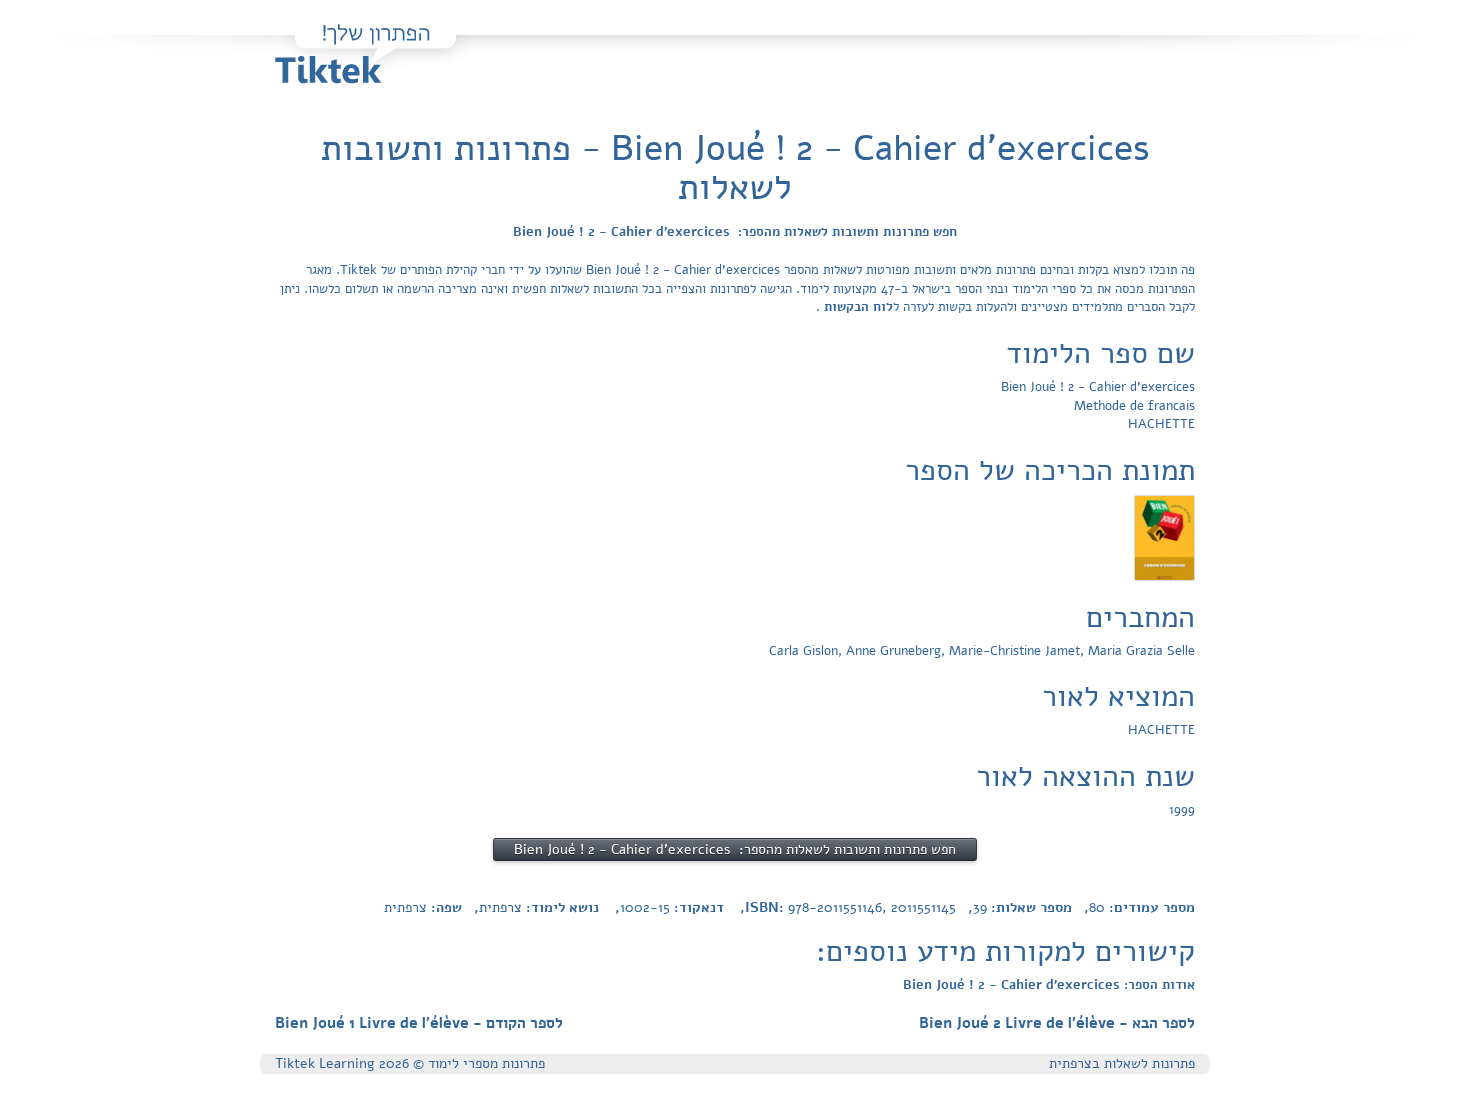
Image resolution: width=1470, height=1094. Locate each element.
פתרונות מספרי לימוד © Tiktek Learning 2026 (410, 1063)
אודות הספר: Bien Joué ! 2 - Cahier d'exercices (1049, 985)
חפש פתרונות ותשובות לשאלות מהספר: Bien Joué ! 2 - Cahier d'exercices (735, 232)
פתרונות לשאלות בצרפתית (1122, 1063)
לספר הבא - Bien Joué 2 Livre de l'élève (1057, 1023)
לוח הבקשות (856, 307)
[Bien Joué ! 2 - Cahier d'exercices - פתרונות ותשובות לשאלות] (1164, 537)
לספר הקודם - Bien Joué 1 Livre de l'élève (419, 1023)
